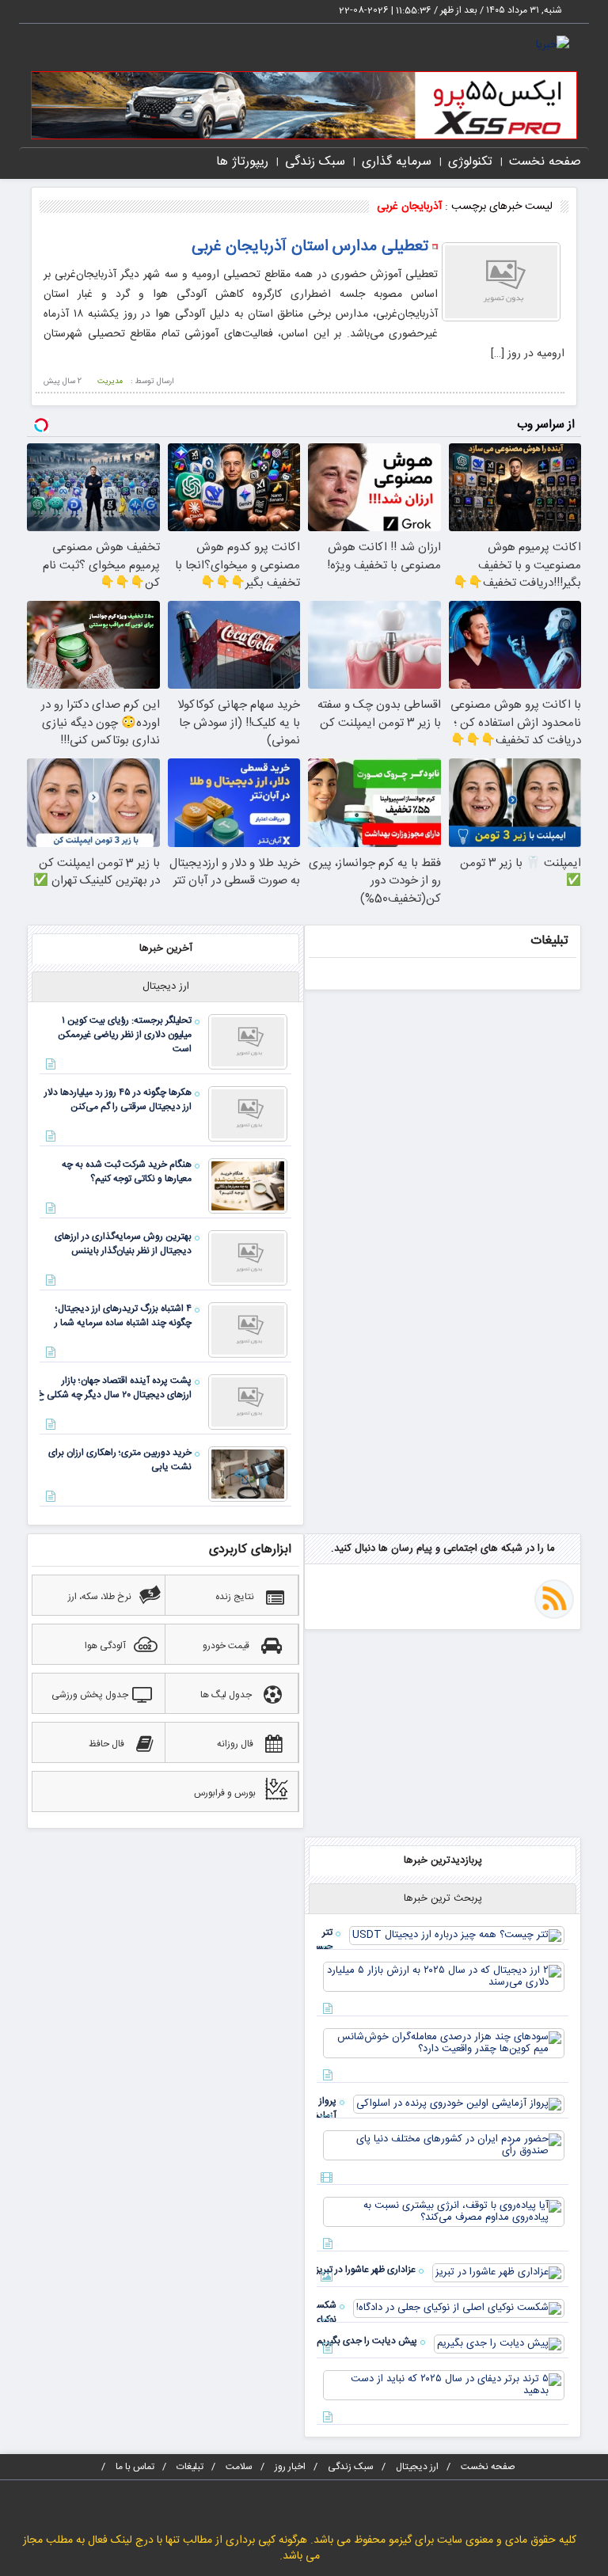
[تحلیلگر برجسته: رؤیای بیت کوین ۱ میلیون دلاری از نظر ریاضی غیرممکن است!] (248, 1042)
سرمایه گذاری (397, 162)
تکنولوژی (470, 162)
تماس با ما (135, 2467)
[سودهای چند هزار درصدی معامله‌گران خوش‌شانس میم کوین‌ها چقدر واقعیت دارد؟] (444, 2043)
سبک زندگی (315, 162)
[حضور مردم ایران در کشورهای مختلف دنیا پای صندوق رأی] (444, 2145)
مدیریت (110, 382)
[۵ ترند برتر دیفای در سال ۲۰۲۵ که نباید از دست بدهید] (444, 2385)
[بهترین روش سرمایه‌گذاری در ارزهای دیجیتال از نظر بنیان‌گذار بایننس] (248, 1258)
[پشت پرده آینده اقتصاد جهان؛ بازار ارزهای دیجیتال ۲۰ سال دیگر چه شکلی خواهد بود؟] (248, 1402)
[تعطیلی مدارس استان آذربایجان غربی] (501, 282)
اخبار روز (290, 2467)
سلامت (239, 2467)
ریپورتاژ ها (242, 162)
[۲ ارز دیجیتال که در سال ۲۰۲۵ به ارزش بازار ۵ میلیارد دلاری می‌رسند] (444, 1977)
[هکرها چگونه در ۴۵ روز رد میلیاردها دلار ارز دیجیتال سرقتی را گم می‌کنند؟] (248, 1114)
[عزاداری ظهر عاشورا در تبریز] (498, 2273)
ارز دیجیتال (417, 2467)
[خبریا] (553, 46)
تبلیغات (190, 2467)
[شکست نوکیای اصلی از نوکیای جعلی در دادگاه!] (459, 2308)
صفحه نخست (545, 162)
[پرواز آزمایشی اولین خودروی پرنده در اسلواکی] (459, 2104)
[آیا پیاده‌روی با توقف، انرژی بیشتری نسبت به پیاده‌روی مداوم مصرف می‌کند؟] (444, 2212)
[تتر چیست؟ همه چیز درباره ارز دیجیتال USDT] (457, 1936)
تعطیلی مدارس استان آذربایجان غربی (310, 247)
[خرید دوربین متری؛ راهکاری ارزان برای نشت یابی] (248, 1474)
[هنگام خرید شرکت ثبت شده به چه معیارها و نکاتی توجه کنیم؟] (248, 1186)
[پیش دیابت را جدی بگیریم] (499, 2344)
